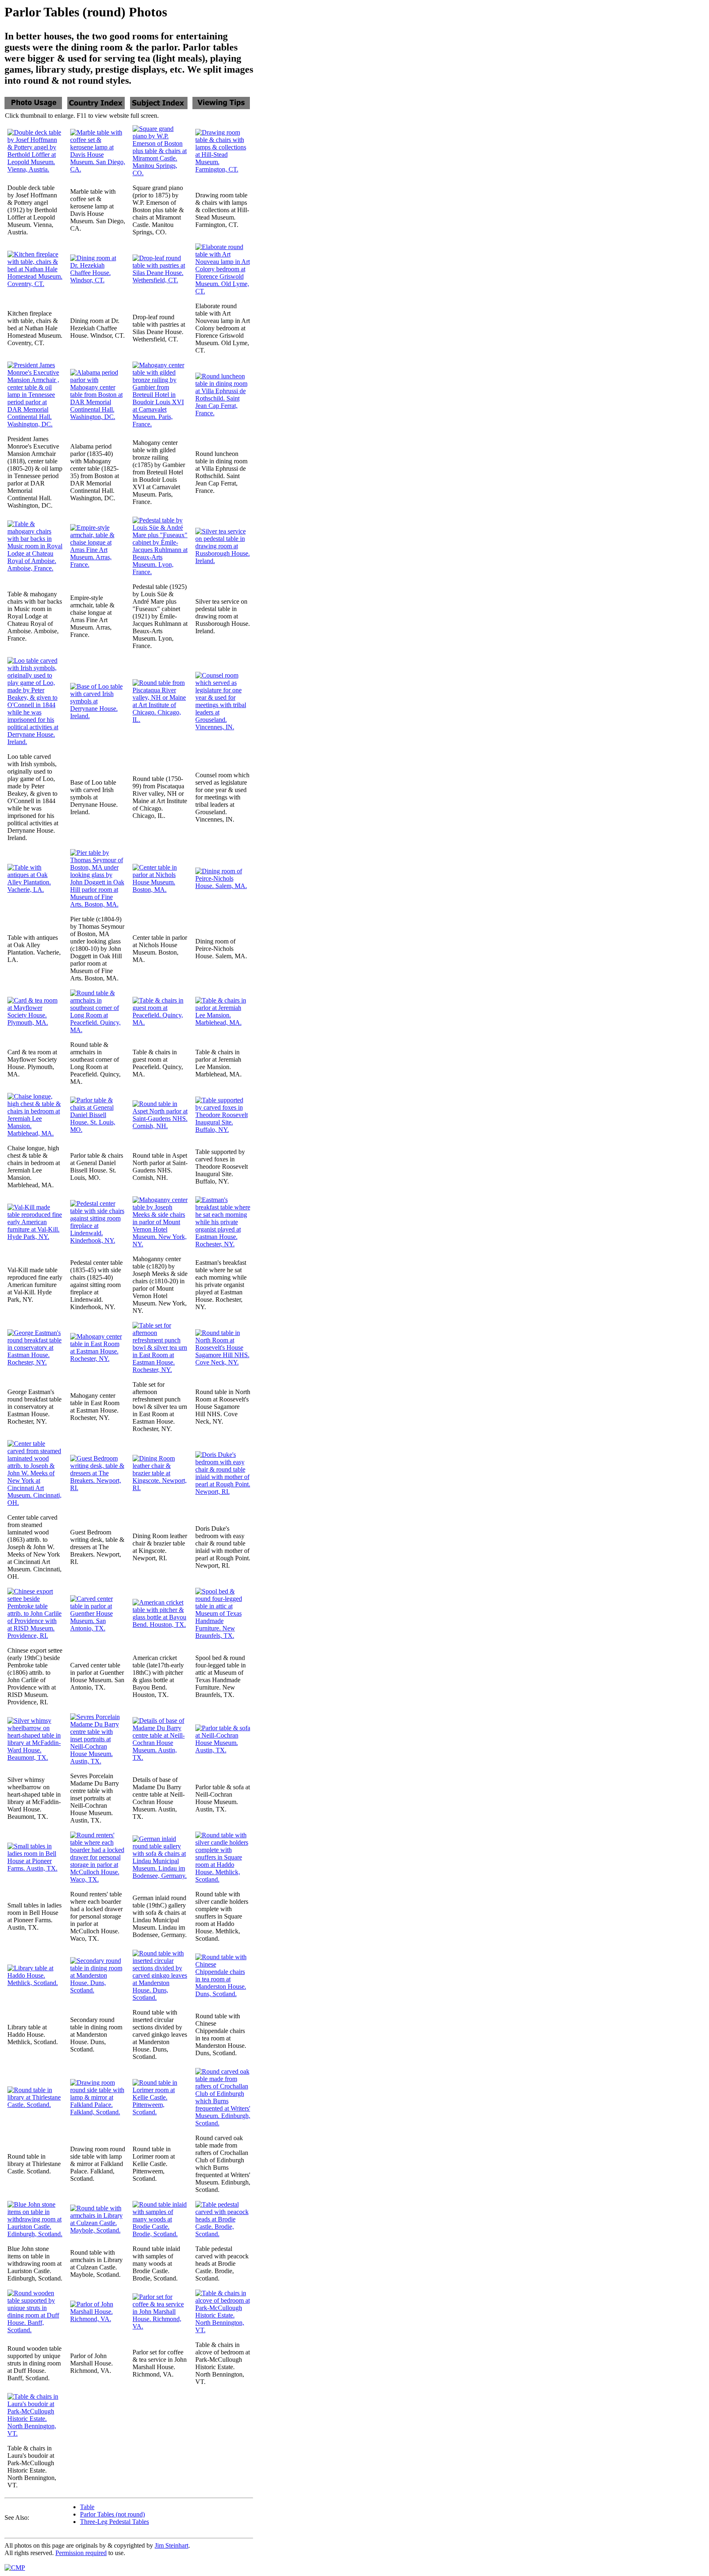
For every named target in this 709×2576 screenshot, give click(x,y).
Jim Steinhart (172, 2545)
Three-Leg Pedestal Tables (114, 2522)
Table (87, 2507)
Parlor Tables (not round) (112, 2514)
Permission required (81, 2553)
